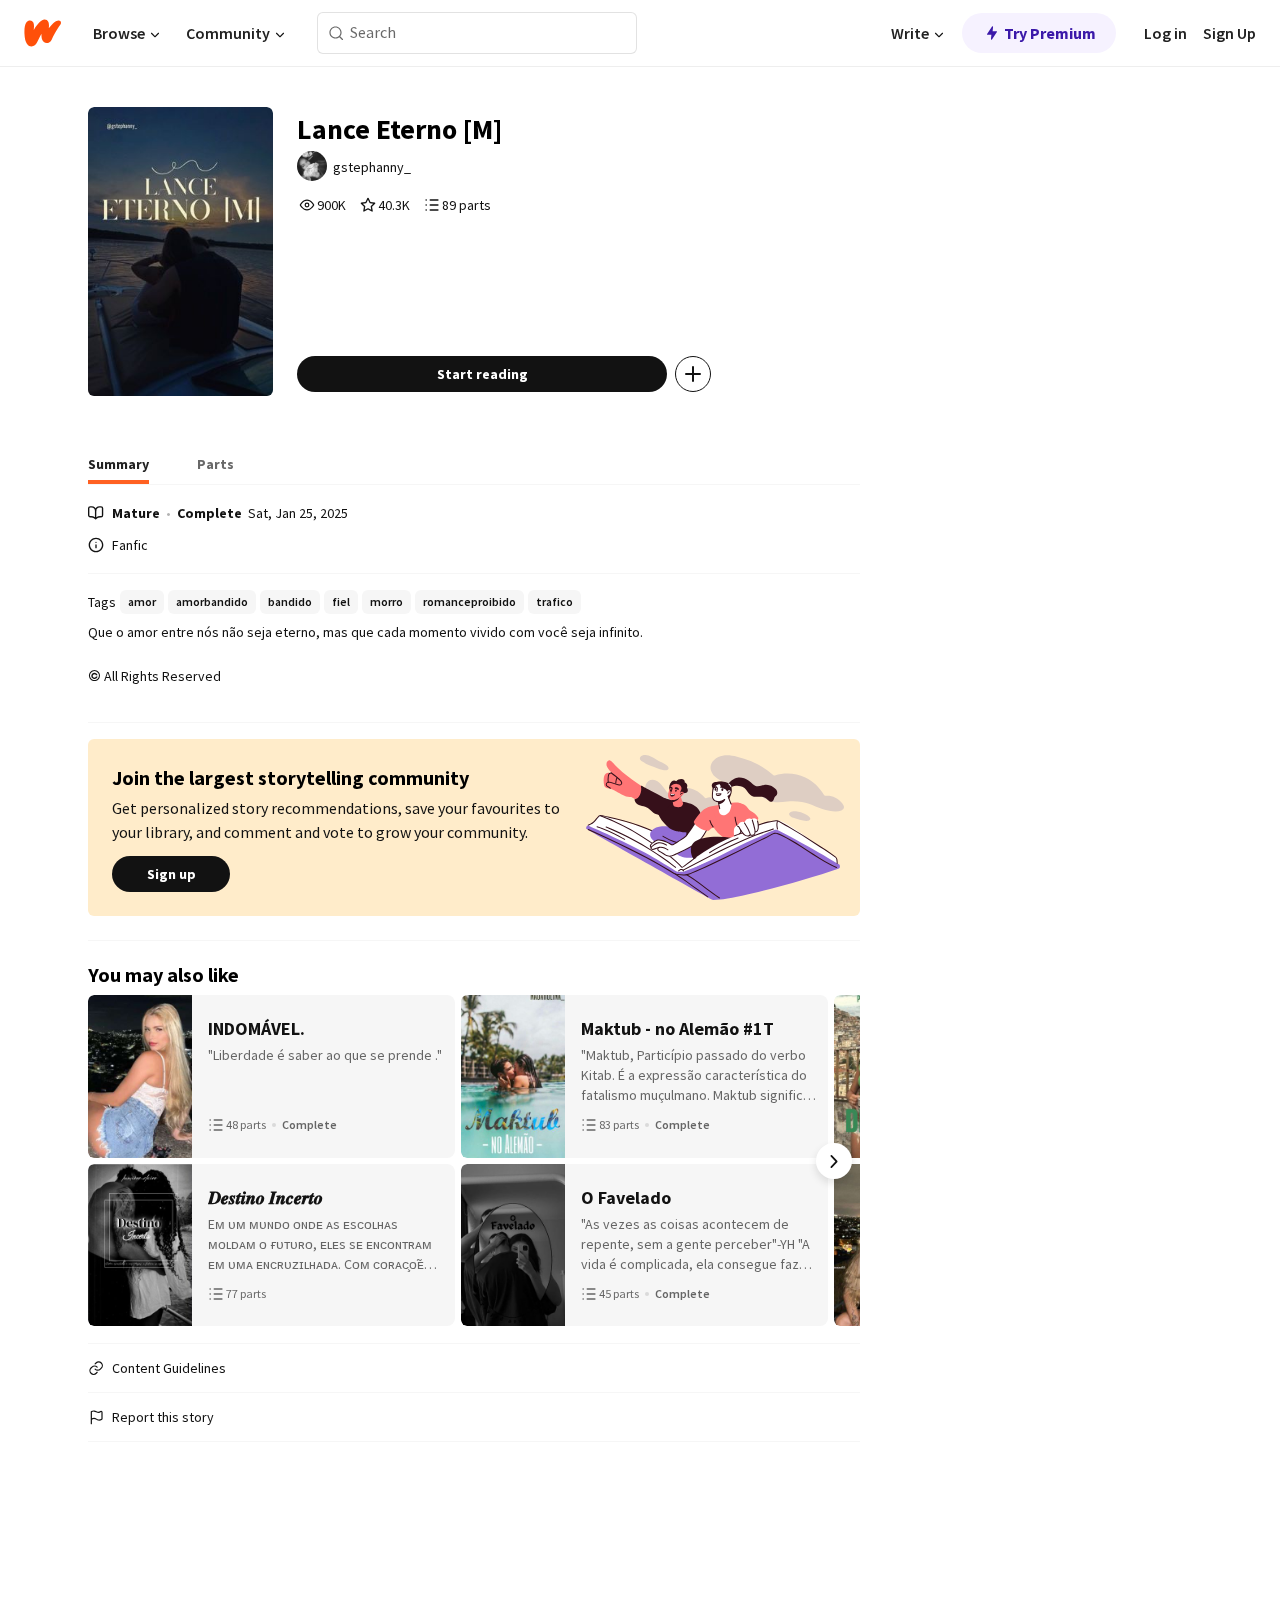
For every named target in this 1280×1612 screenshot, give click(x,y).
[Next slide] (834, 1161)
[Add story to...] (693, 374)
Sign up (171, 874)
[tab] (118, 470)
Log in (1165, 33)
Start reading (482, 374)
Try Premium (1050, 33)
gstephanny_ (372, 167)
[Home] (42, 33)
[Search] (336, 33)
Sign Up (1229, 33)
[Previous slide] (114, 1161)
